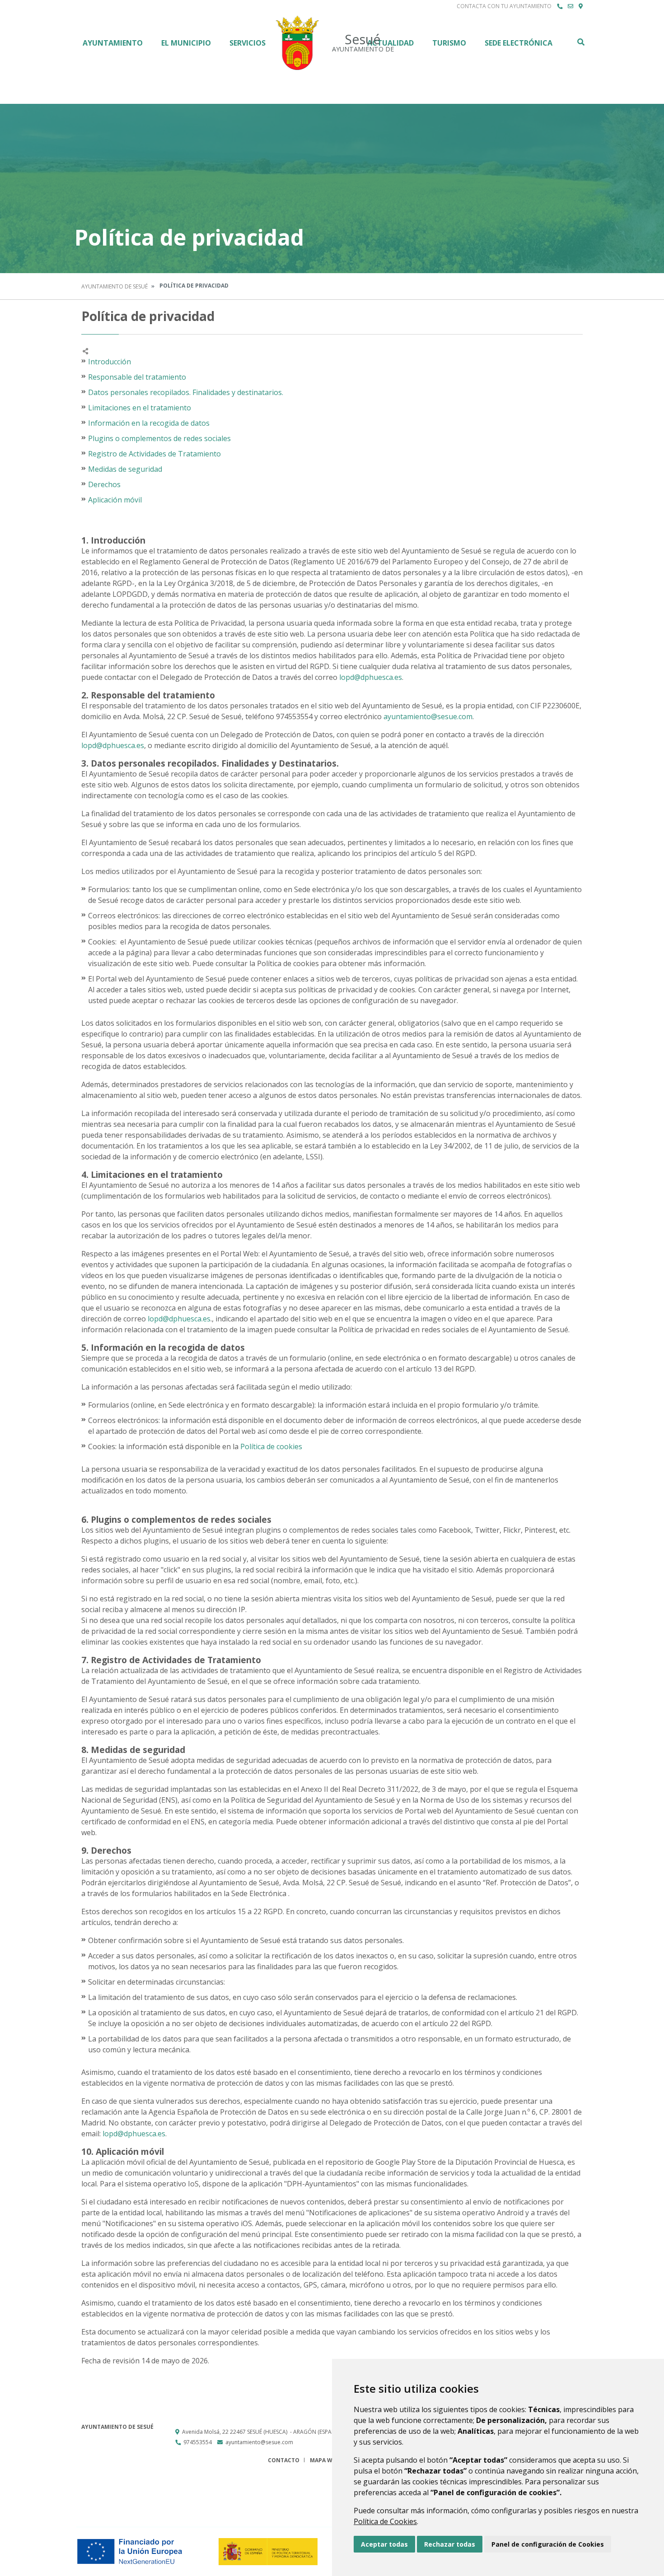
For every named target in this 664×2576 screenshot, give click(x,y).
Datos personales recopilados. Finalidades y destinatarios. (186, 392)
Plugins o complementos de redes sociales (159, 438)
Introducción (110, 362)
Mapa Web (325, 2460)
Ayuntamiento (113, 43)
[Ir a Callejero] (581, 6)
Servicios (248, 43)
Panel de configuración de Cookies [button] (548, 2544)
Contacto (284, 2460)
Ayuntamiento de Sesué (115, 286)
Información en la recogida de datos (149, 423)
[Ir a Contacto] (570, 6)
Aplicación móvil (115, 500)
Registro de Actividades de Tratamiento (154, 454)
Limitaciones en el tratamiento (140, 408)
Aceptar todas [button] (384, 2544)
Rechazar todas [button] (450, 2544)
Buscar (580, 42)
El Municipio (186, 43)
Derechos (104, 484)
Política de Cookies (385, 2521)
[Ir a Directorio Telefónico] (560, 6)
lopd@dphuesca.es (371, 677)
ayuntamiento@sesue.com (428, 716)
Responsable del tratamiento (137, 377)
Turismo (449, 43)
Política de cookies (270, 1446)
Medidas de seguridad (125, 469)
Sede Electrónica (519, 43)
